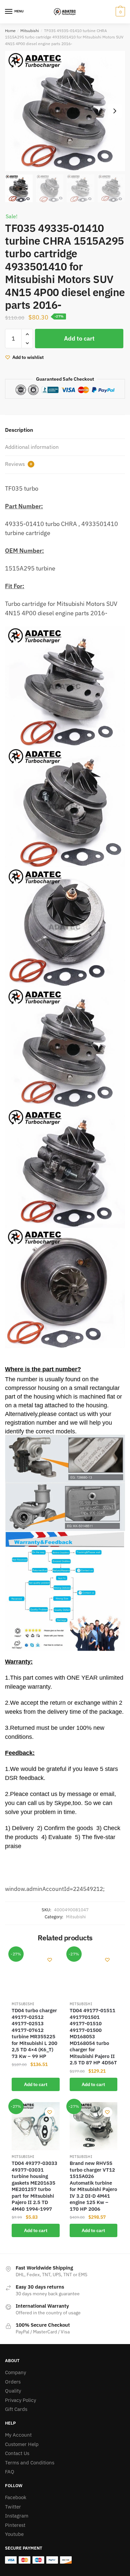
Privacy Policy (20, 2400)
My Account (18, 2435)
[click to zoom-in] (65, 111)
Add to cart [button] (36, 2084)
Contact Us (17, 2453)
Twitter (13, 2507)
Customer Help (22, 2444)
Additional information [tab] (32, 447)
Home (10, 31)
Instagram (17, 2516)
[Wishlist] (50, 1960)
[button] (115, 111)
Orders (13, 2382)
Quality (13, 2391)
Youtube (14, 2534)
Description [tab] (19, 430)
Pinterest (15, 2525)
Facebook (16, 2497)
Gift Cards (16, 2409)
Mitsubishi (30, 31)
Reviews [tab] (18, 464)
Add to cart (79, 338)
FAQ (10, 2472)
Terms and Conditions (30, 2463)
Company (15, 2372)
